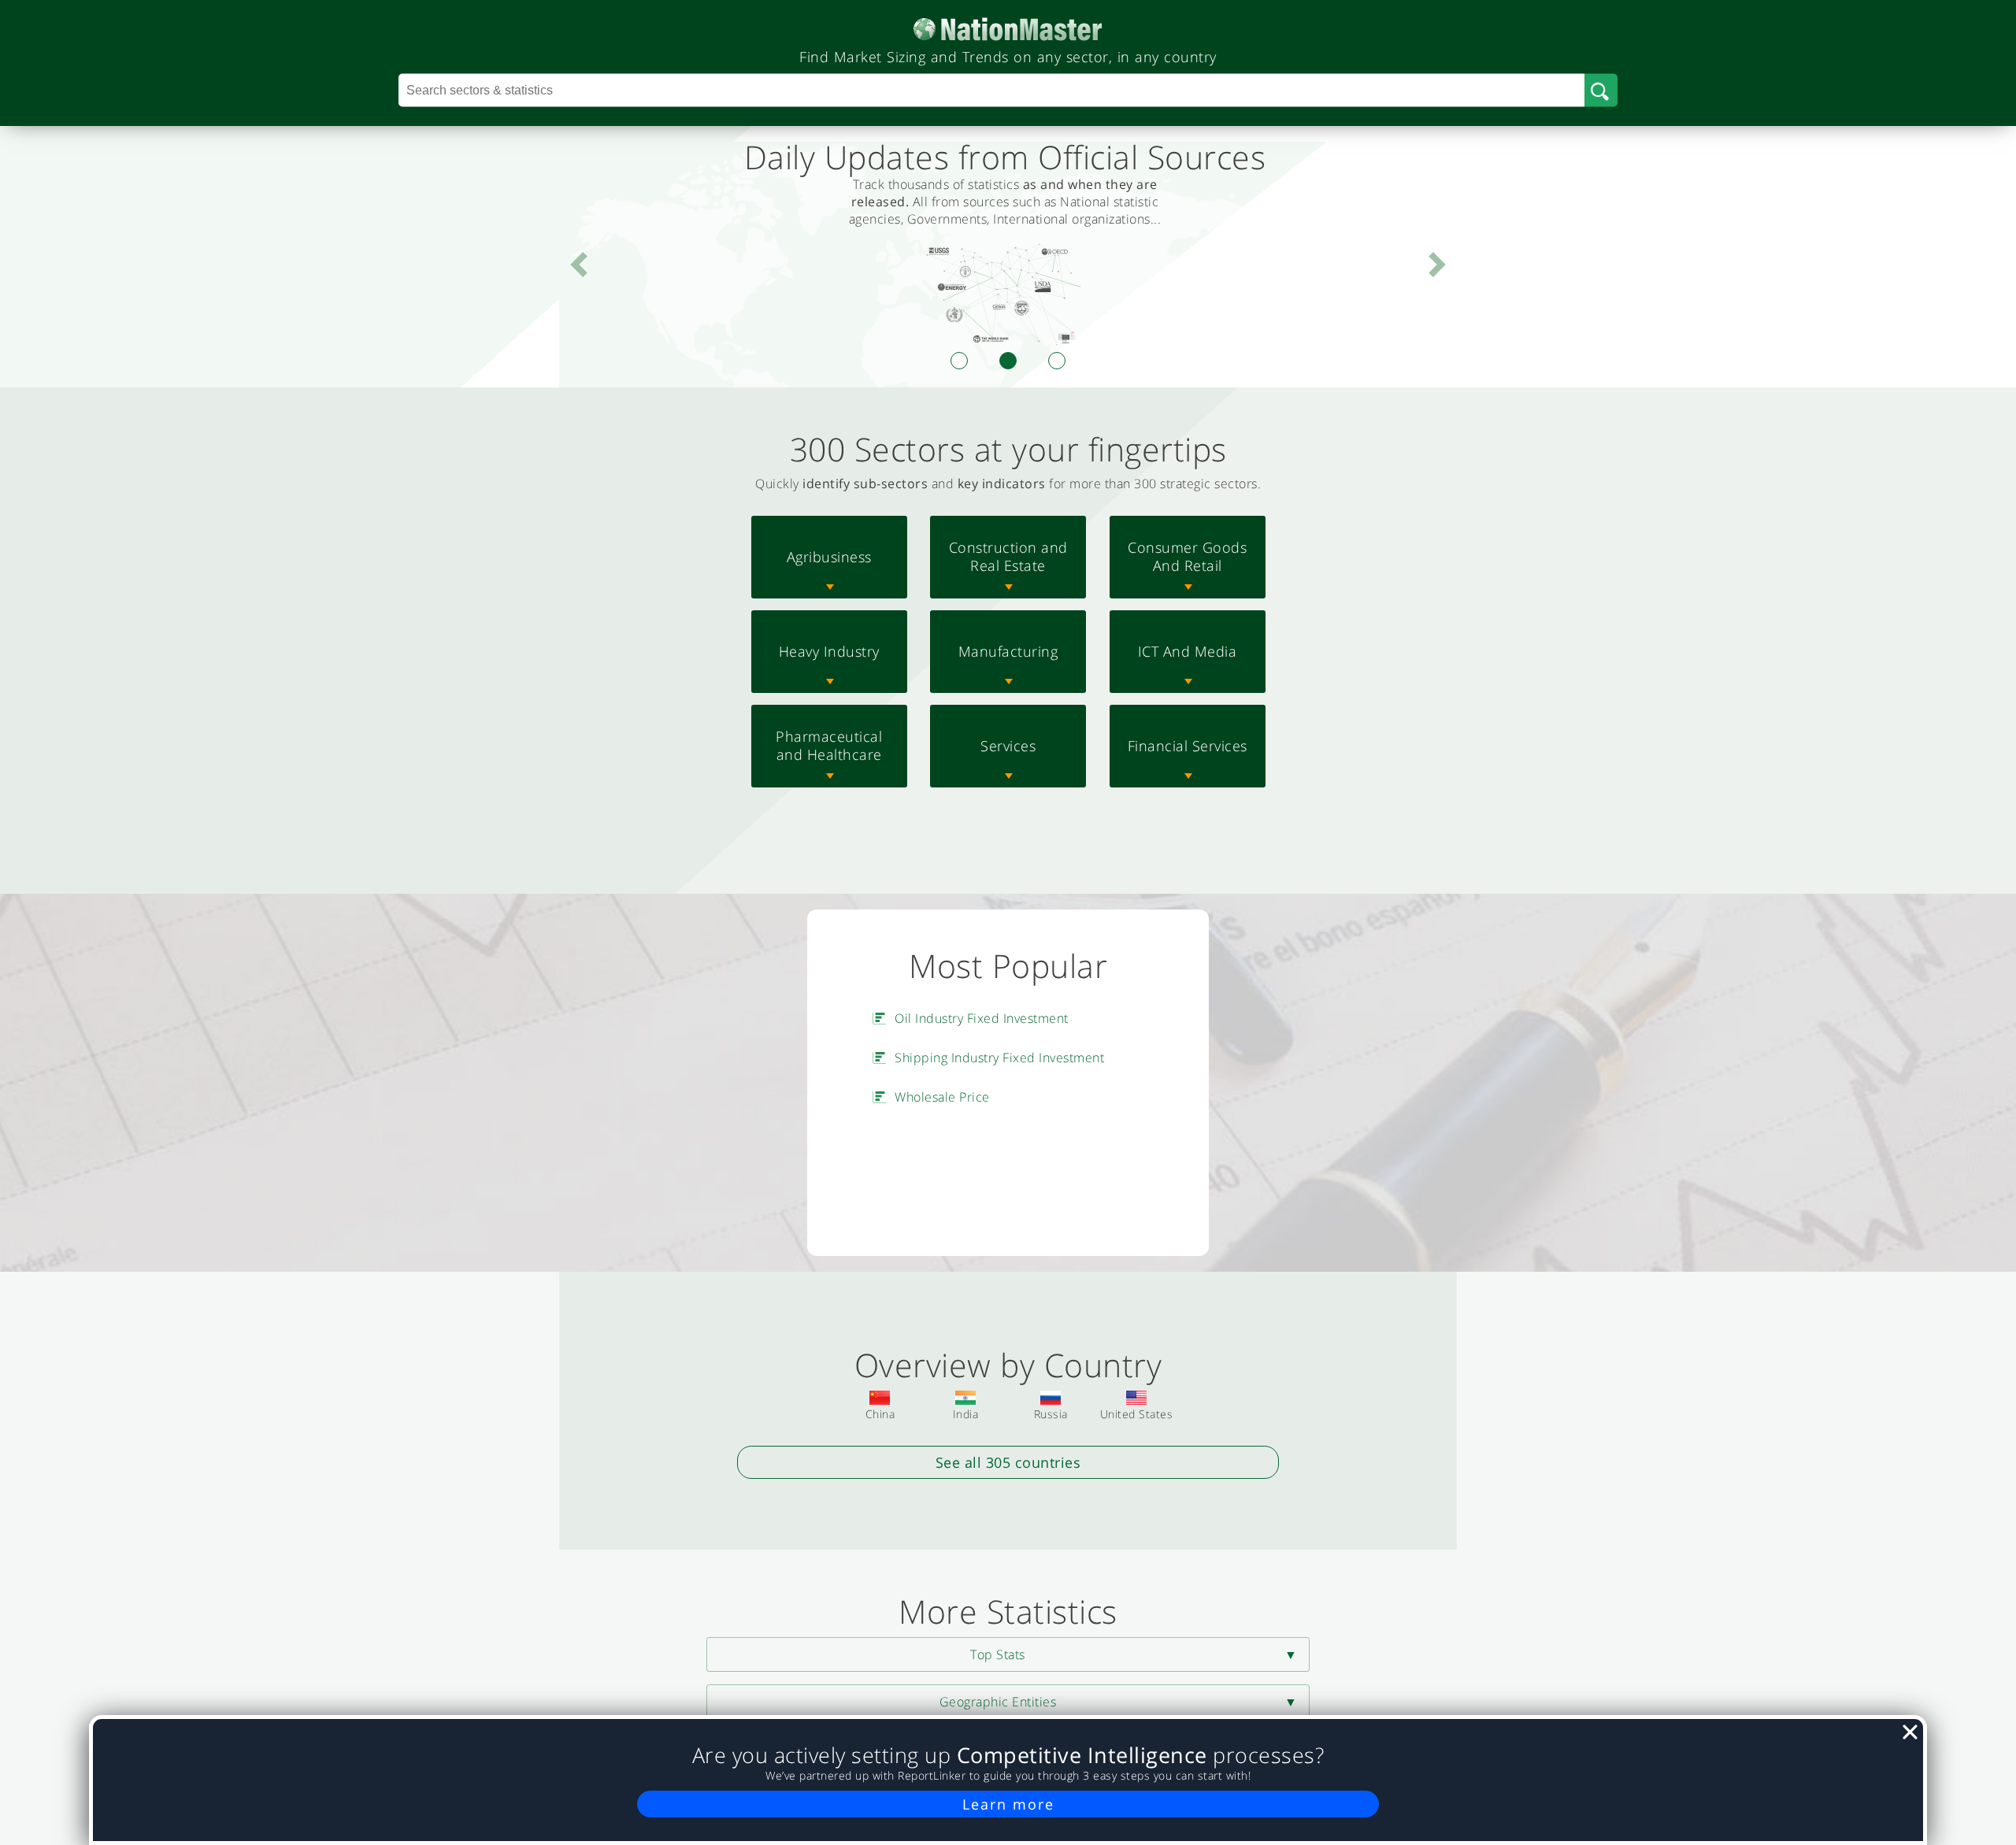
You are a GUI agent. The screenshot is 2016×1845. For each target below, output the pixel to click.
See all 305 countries (1008, 1462)
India (966, 1414)
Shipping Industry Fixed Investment (999, 1058)
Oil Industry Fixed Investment (982, 1018)
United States (1137, 1414)
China (880, 1414)
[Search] (1601, 91)
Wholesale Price (942, 1097)
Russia (1051, 1414)
